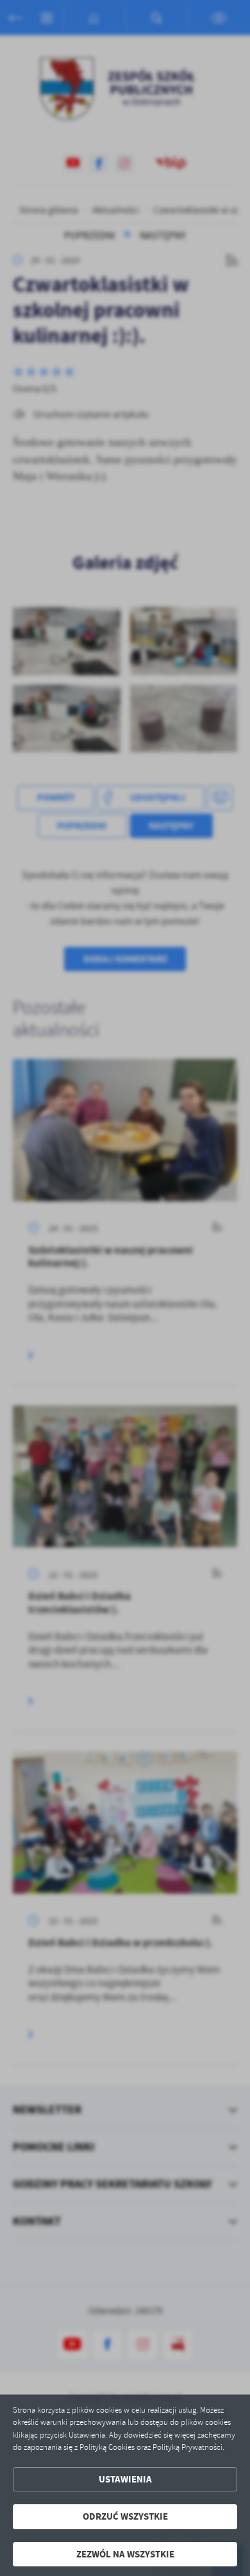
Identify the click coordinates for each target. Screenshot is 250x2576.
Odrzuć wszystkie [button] (125, 2516)
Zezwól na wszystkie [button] (125, 2554)
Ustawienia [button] (125, 2479)
